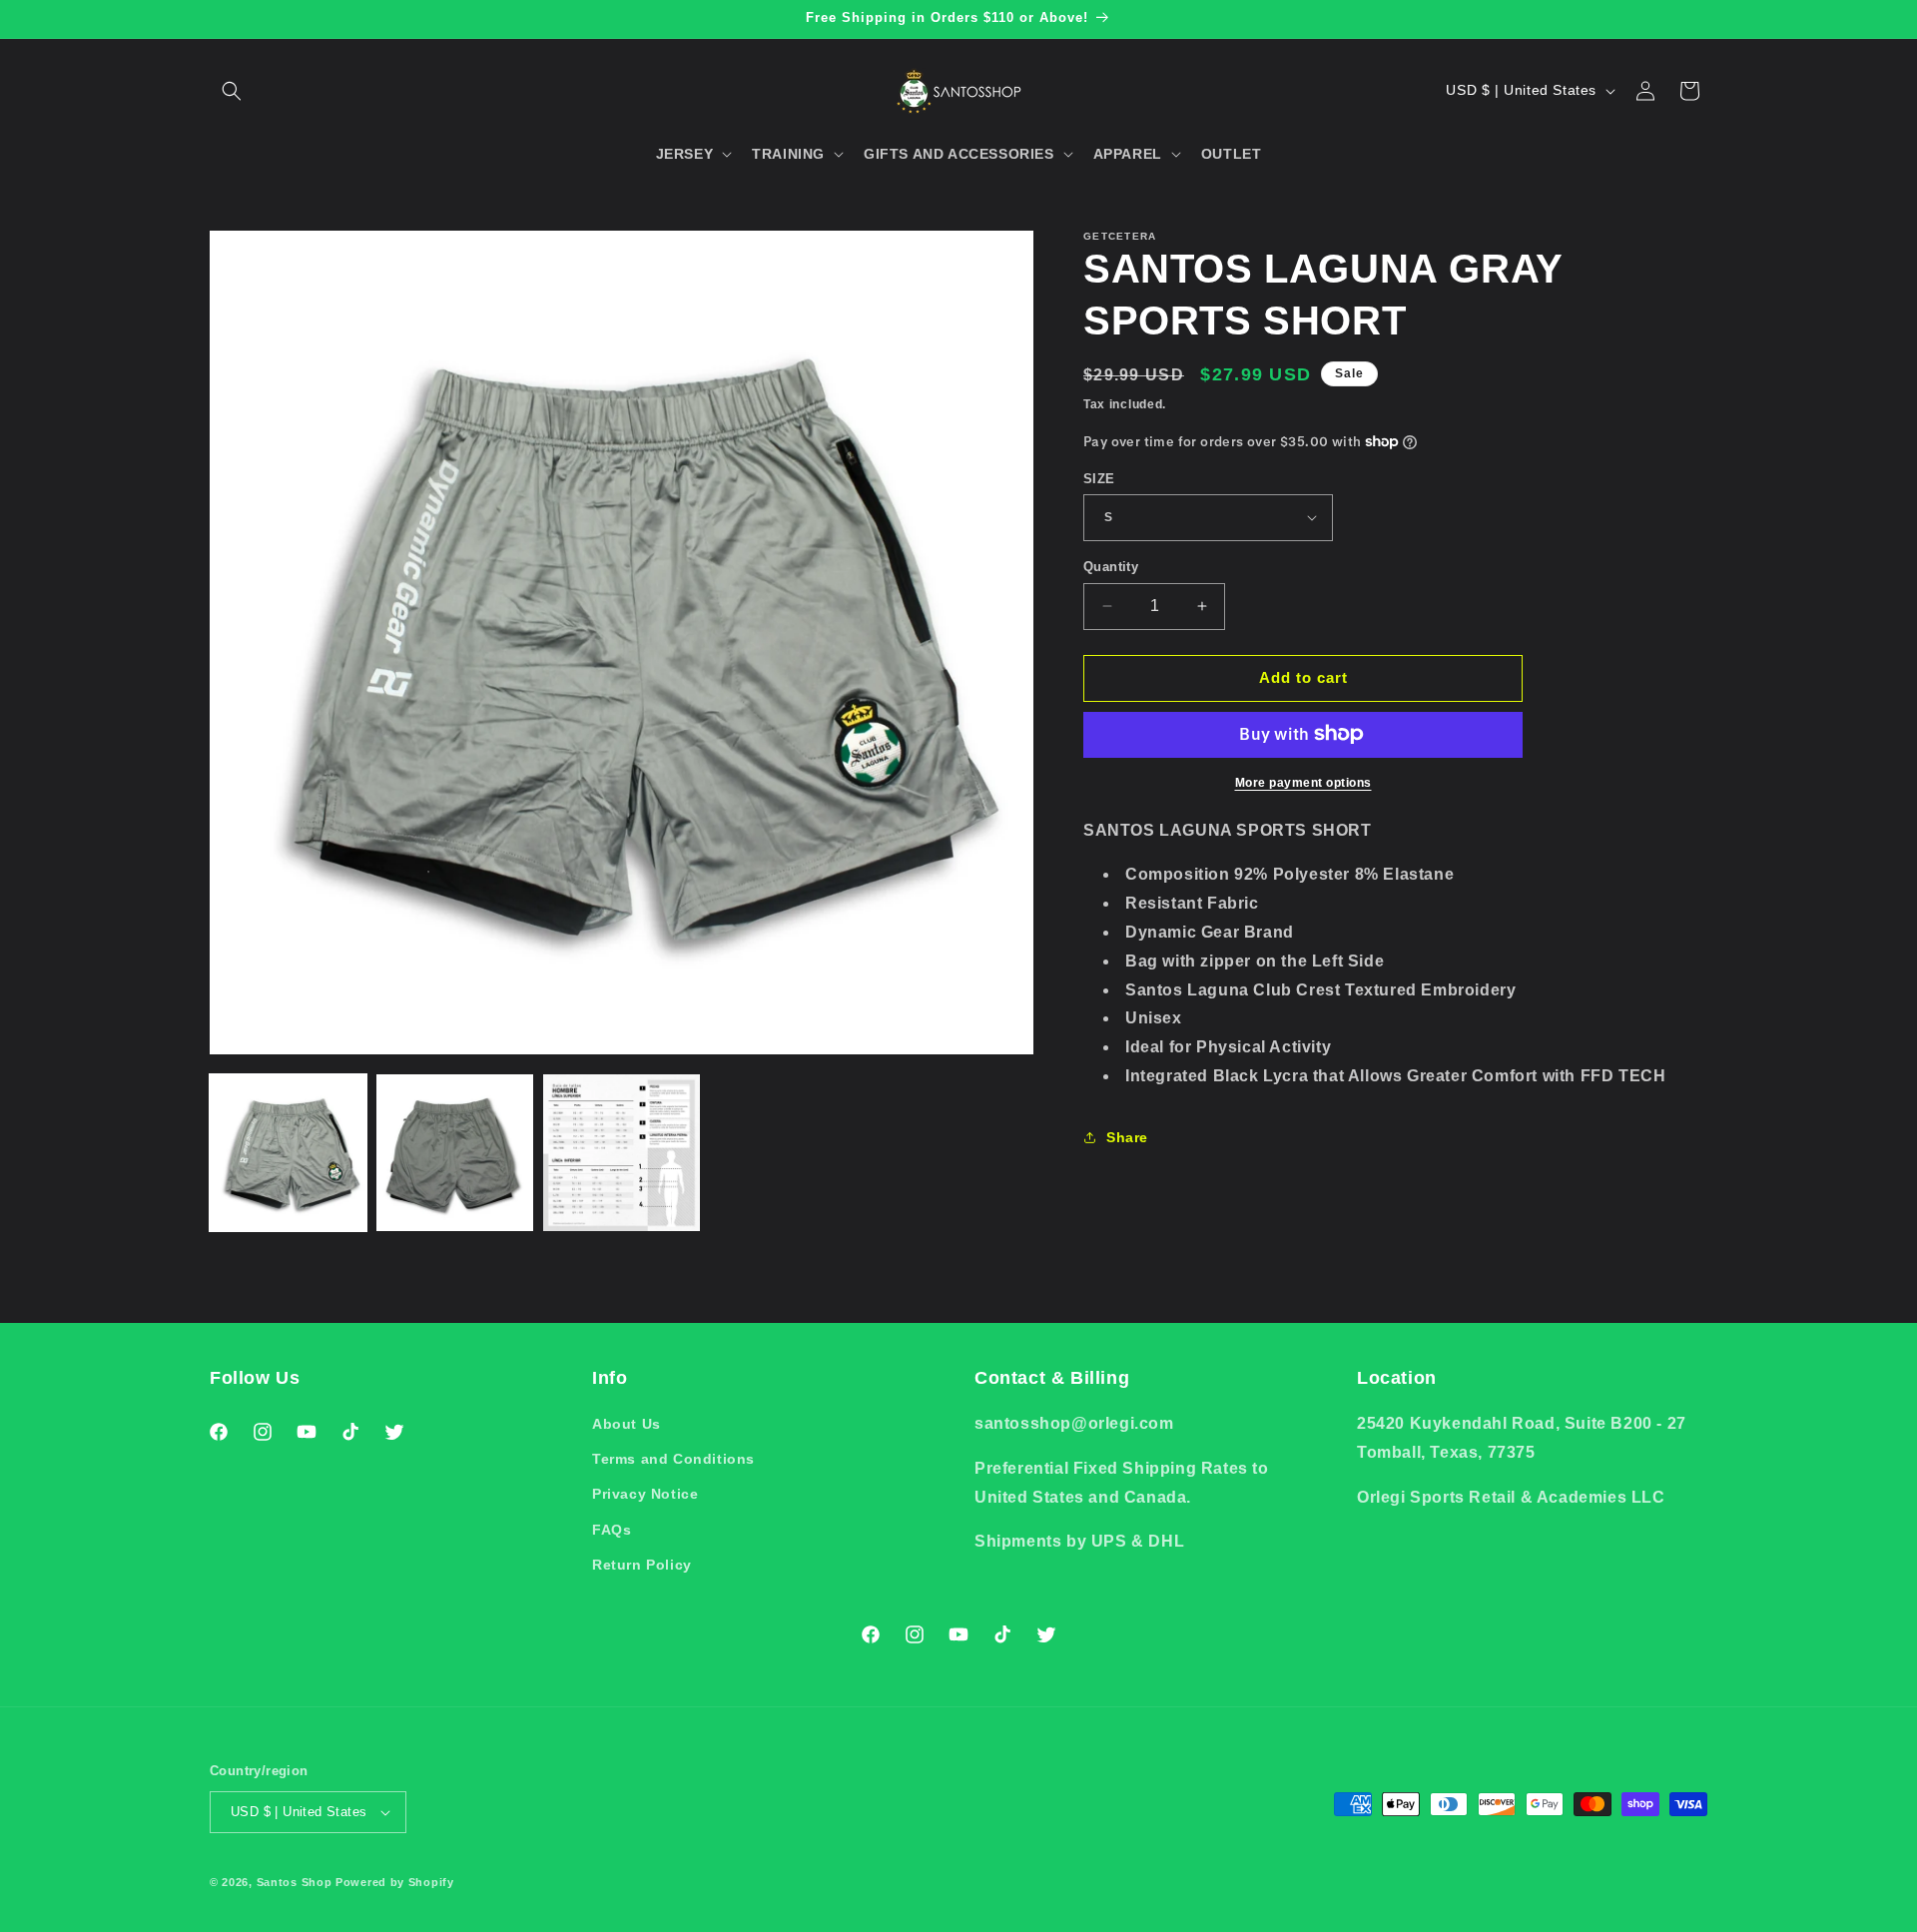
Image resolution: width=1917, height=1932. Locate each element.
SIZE (1099, 478)
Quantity (1111, 567)
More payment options (1303, 782)
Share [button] (1127, 1137)
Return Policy (642, 1565)
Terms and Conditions (673, 1459)
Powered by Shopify (395, 1882)
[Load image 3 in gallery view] (622, 1153)
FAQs (612, 1530)
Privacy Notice (645, 1495)
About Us (627, 1424)
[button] (232, 91)
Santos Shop (295, 1882)
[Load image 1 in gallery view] (288, 1153)
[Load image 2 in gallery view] (455, 1153)
